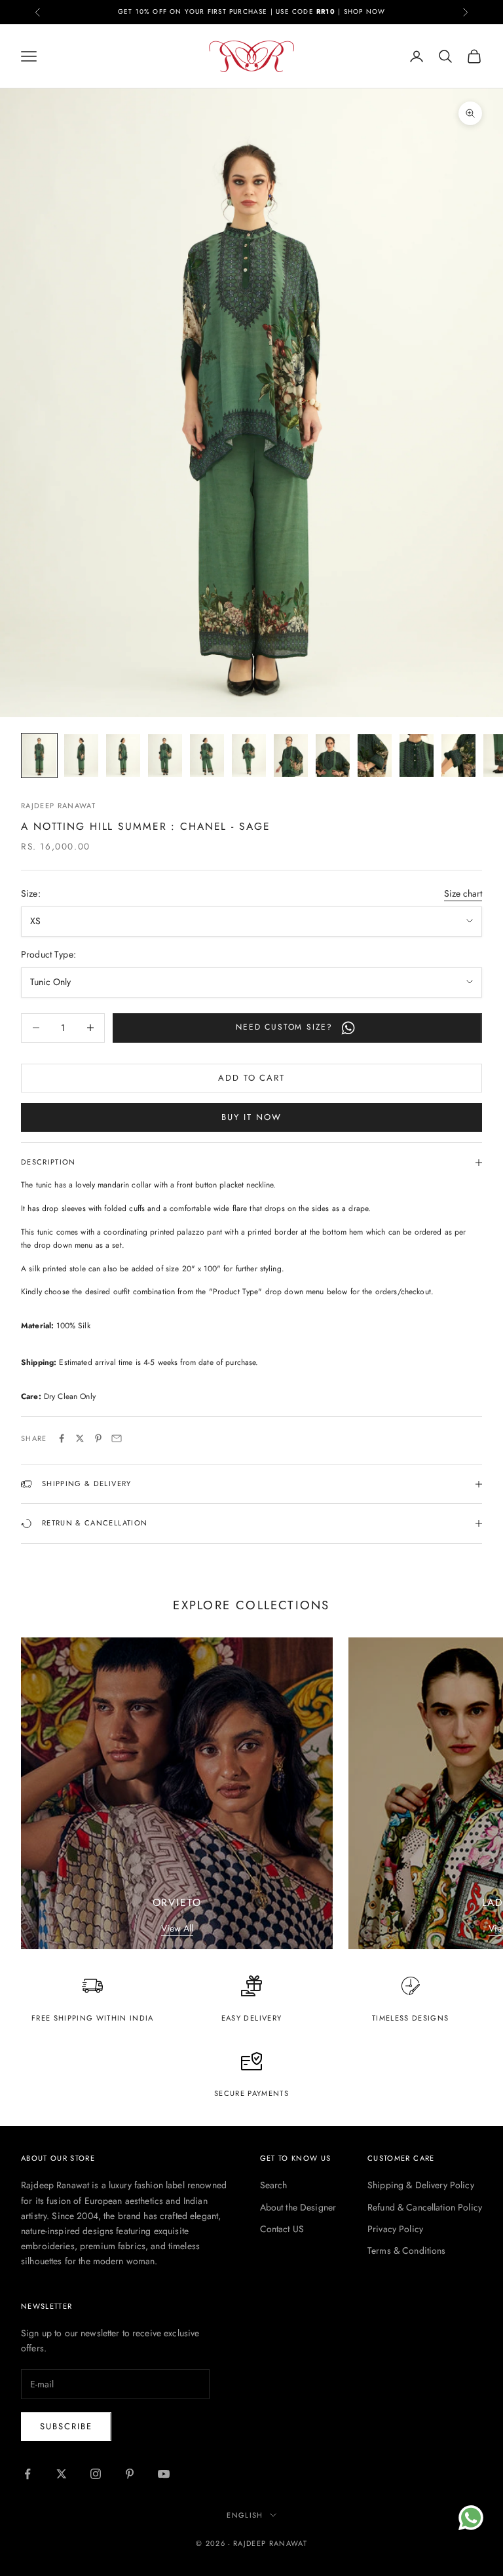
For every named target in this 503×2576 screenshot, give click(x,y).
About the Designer (298, 2207)
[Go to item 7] (291, 756)
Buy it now (251, 1117)
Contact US (282, 2229)
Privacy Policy (395, 2229)
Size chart (463, 893)
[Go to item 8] (333, 756)
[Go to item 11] (458, 756)
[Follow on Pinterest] (130, 2474)
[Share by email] (117, 1438)
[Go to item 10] (417, 756)
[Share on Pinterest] (98, 1438)
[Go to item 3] (123, 756)
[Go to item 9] (375, 756)
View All (177, 1928)
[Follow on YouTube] (164, 2474)
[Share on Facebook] (62, 1438)
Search (274, 2185)
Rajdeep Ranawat (58, 806)
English (245, 2515)
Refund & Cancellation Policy (425, 2207)
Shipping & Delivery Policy (421, 2185)
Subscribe (66, 2426)
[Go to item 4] (165, 756)
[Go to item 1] (39, 756)
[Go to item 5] (207, 756)
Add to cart (251, 1078)
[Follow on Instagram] (96, 2474)
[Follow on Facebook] (28, 2474)
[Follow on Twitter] (62, 2474)
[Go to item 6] (249, 756)
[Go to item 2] (81, 756)
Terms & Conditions (407, 2250)
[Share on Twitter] (80, 1438)
